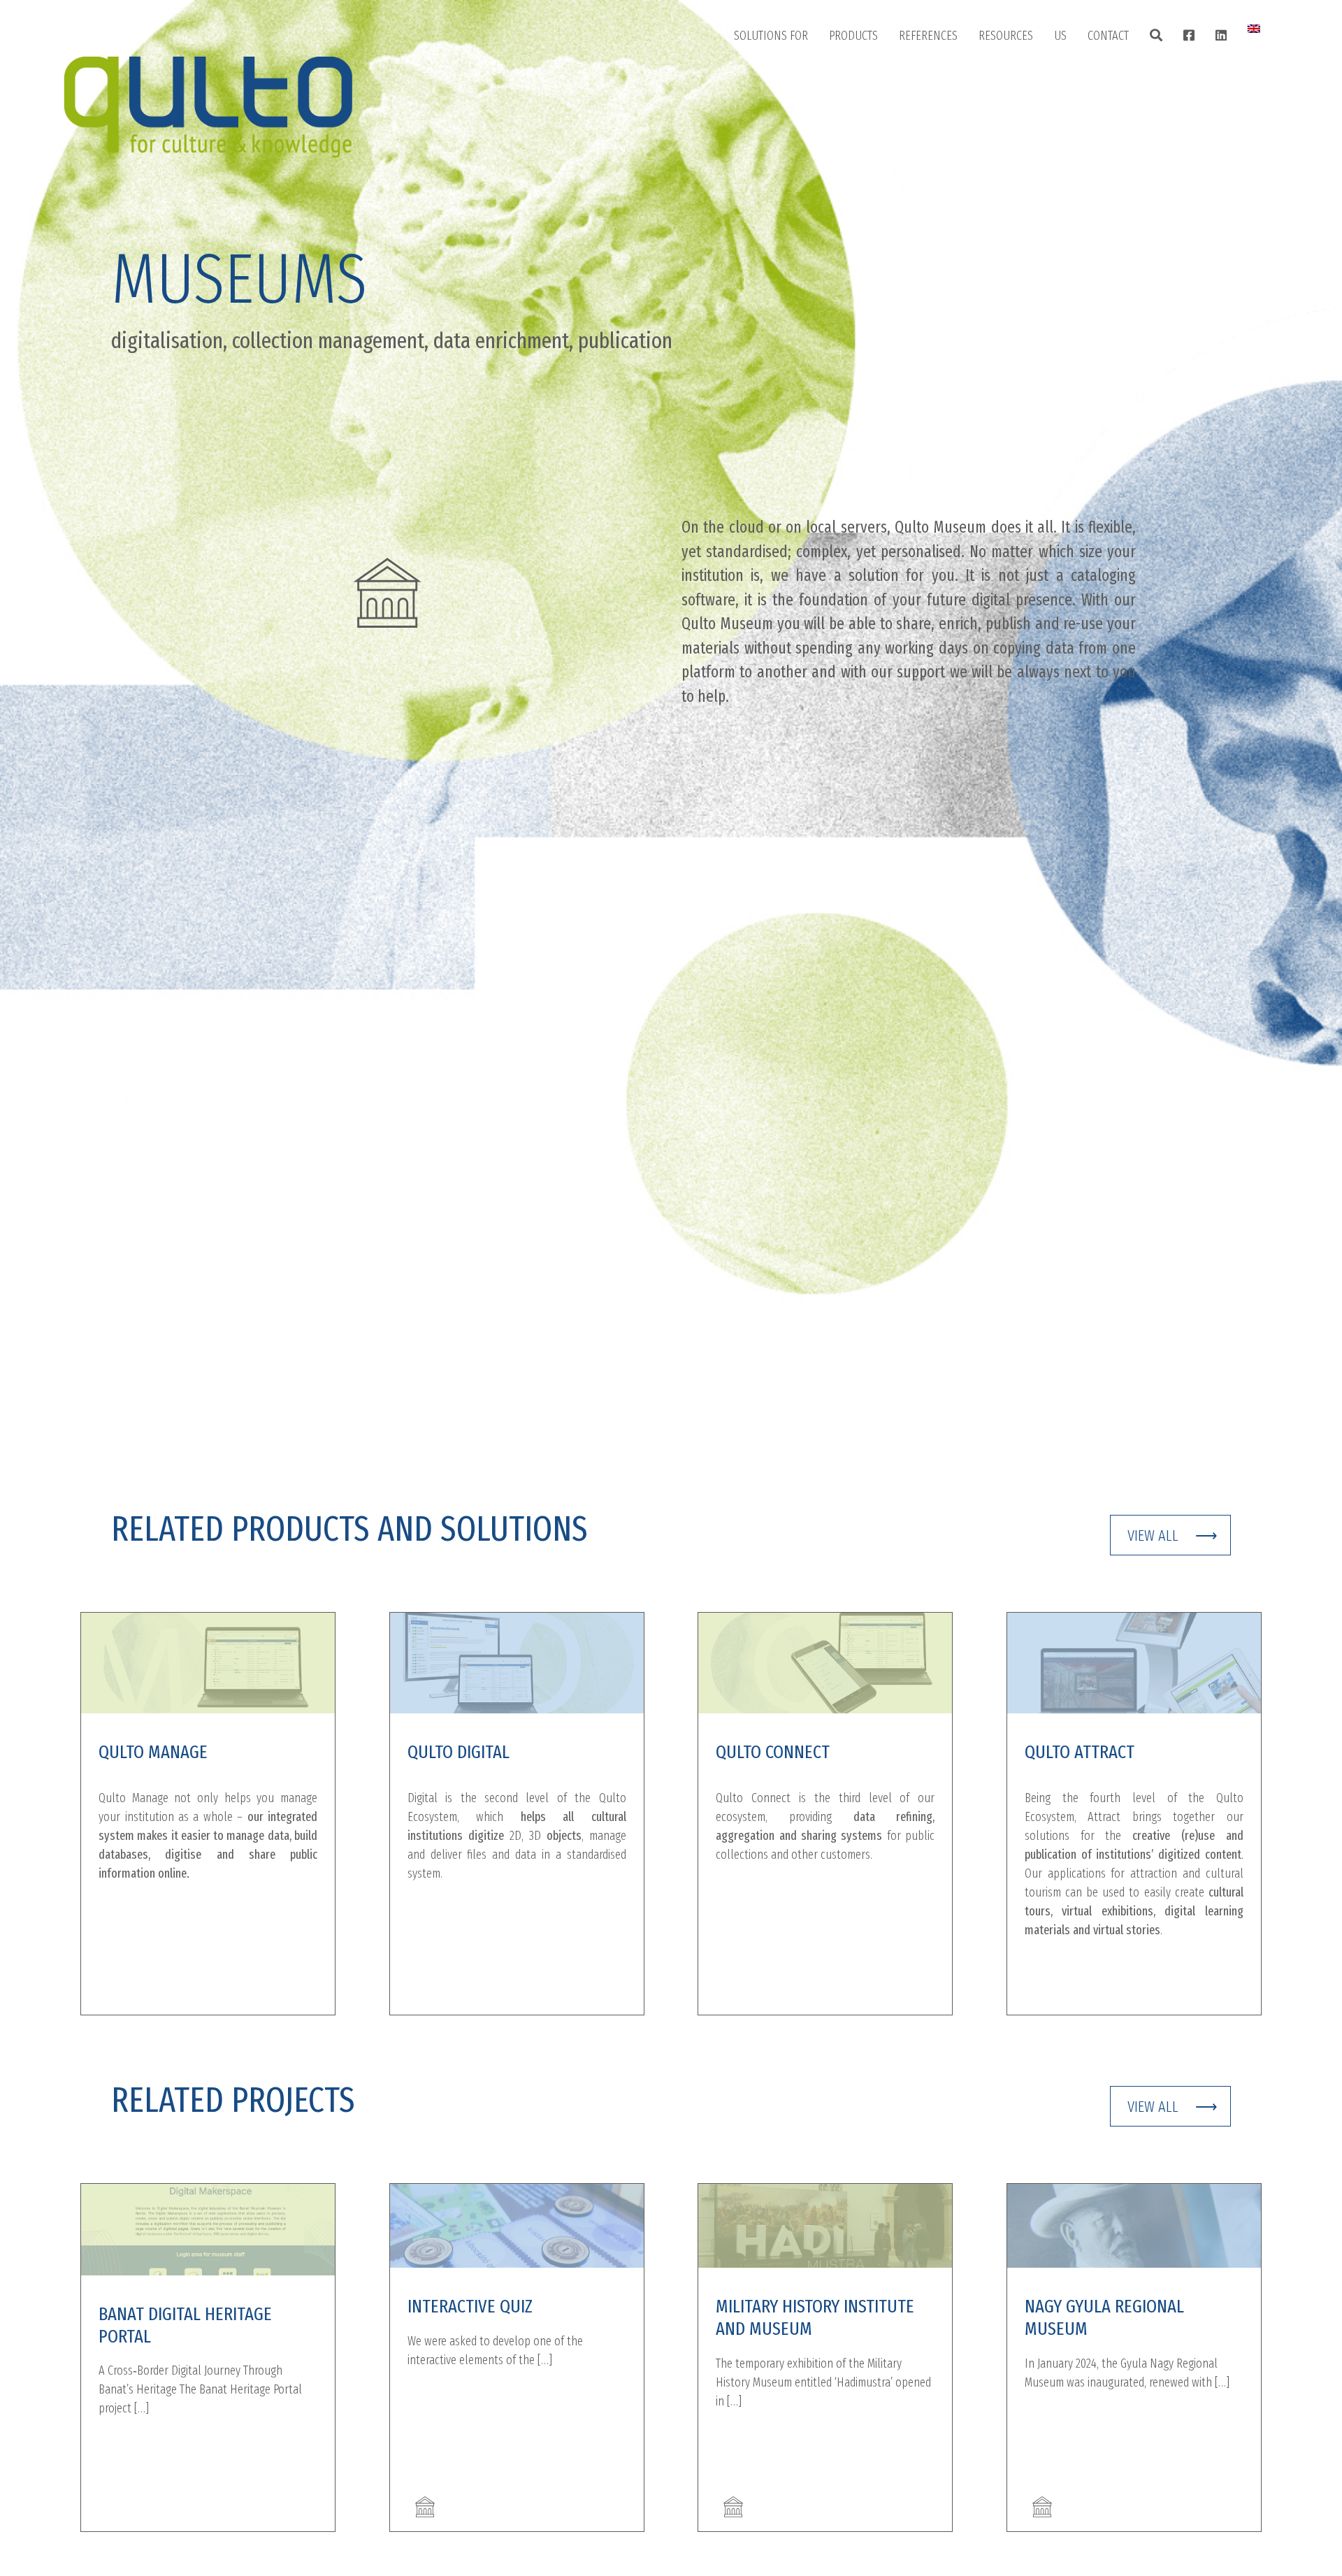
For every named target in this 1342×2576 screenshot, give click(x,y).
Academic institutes (793, 180)
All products (872, 75)
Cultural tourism (787, 215)
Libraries (767, 75)
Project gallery (947, 75)
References (928, 36)
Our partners (1099, 145)
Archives (767, 145)
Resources (1006, 36)
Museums (770, 110)
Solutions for (771, 36)
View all (1153, 1535)
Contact (1108, 36)
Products (853, 36)
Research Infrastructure (804, 250)
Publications (1022, 75)
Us (1060, 36)
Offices (1117, 75)
